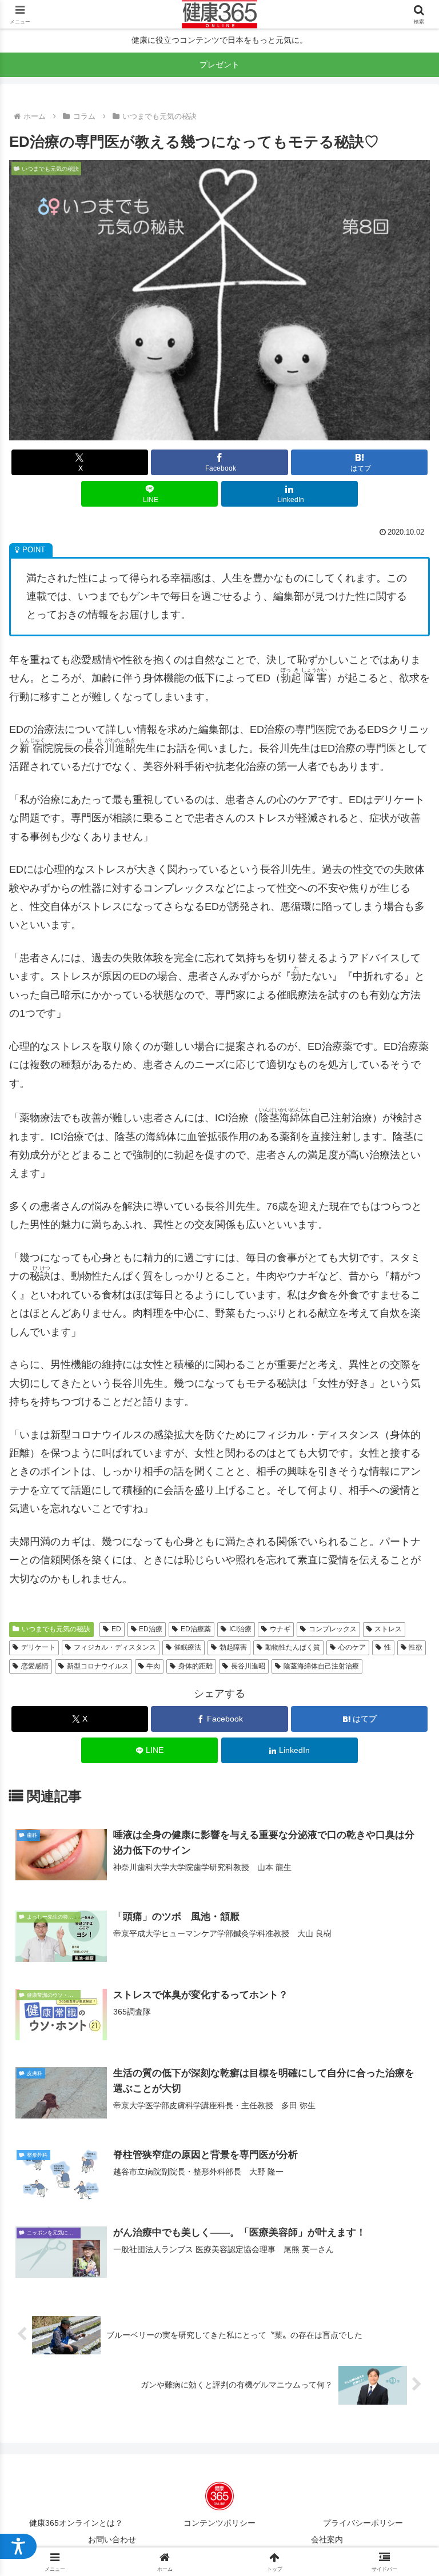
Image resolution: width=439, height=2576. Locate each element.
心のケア (352, 1647)
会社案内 (327, 2539)
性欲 (416, 1647)
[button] (406, 1886)
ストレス (388, 1629)
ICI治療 (240, 1629)
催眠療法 (187, 1647)
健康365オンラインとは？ (76, 2523)
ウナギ (280, 1629)
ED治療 (151, 1629)
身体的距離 (195, 1666)
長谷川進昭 (248, 1666)
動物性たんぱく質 (293, 1647)
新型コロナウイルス (98, 1666)
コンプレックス (333, 1629)
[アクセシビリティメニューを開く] (18, 2546)
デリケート (38, 1647)
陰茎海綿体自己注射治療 (321, 1666)
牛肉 (153, 1666)
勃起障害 (233, 1647)
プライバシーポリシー (363, 2523)
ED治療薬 (196, 1629)
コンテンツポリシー (219, 2523)
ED (116, 1629)
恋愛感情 (35, 1666)
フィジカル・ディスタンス (115, 1647)
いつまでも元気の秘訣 (56, 1629)
